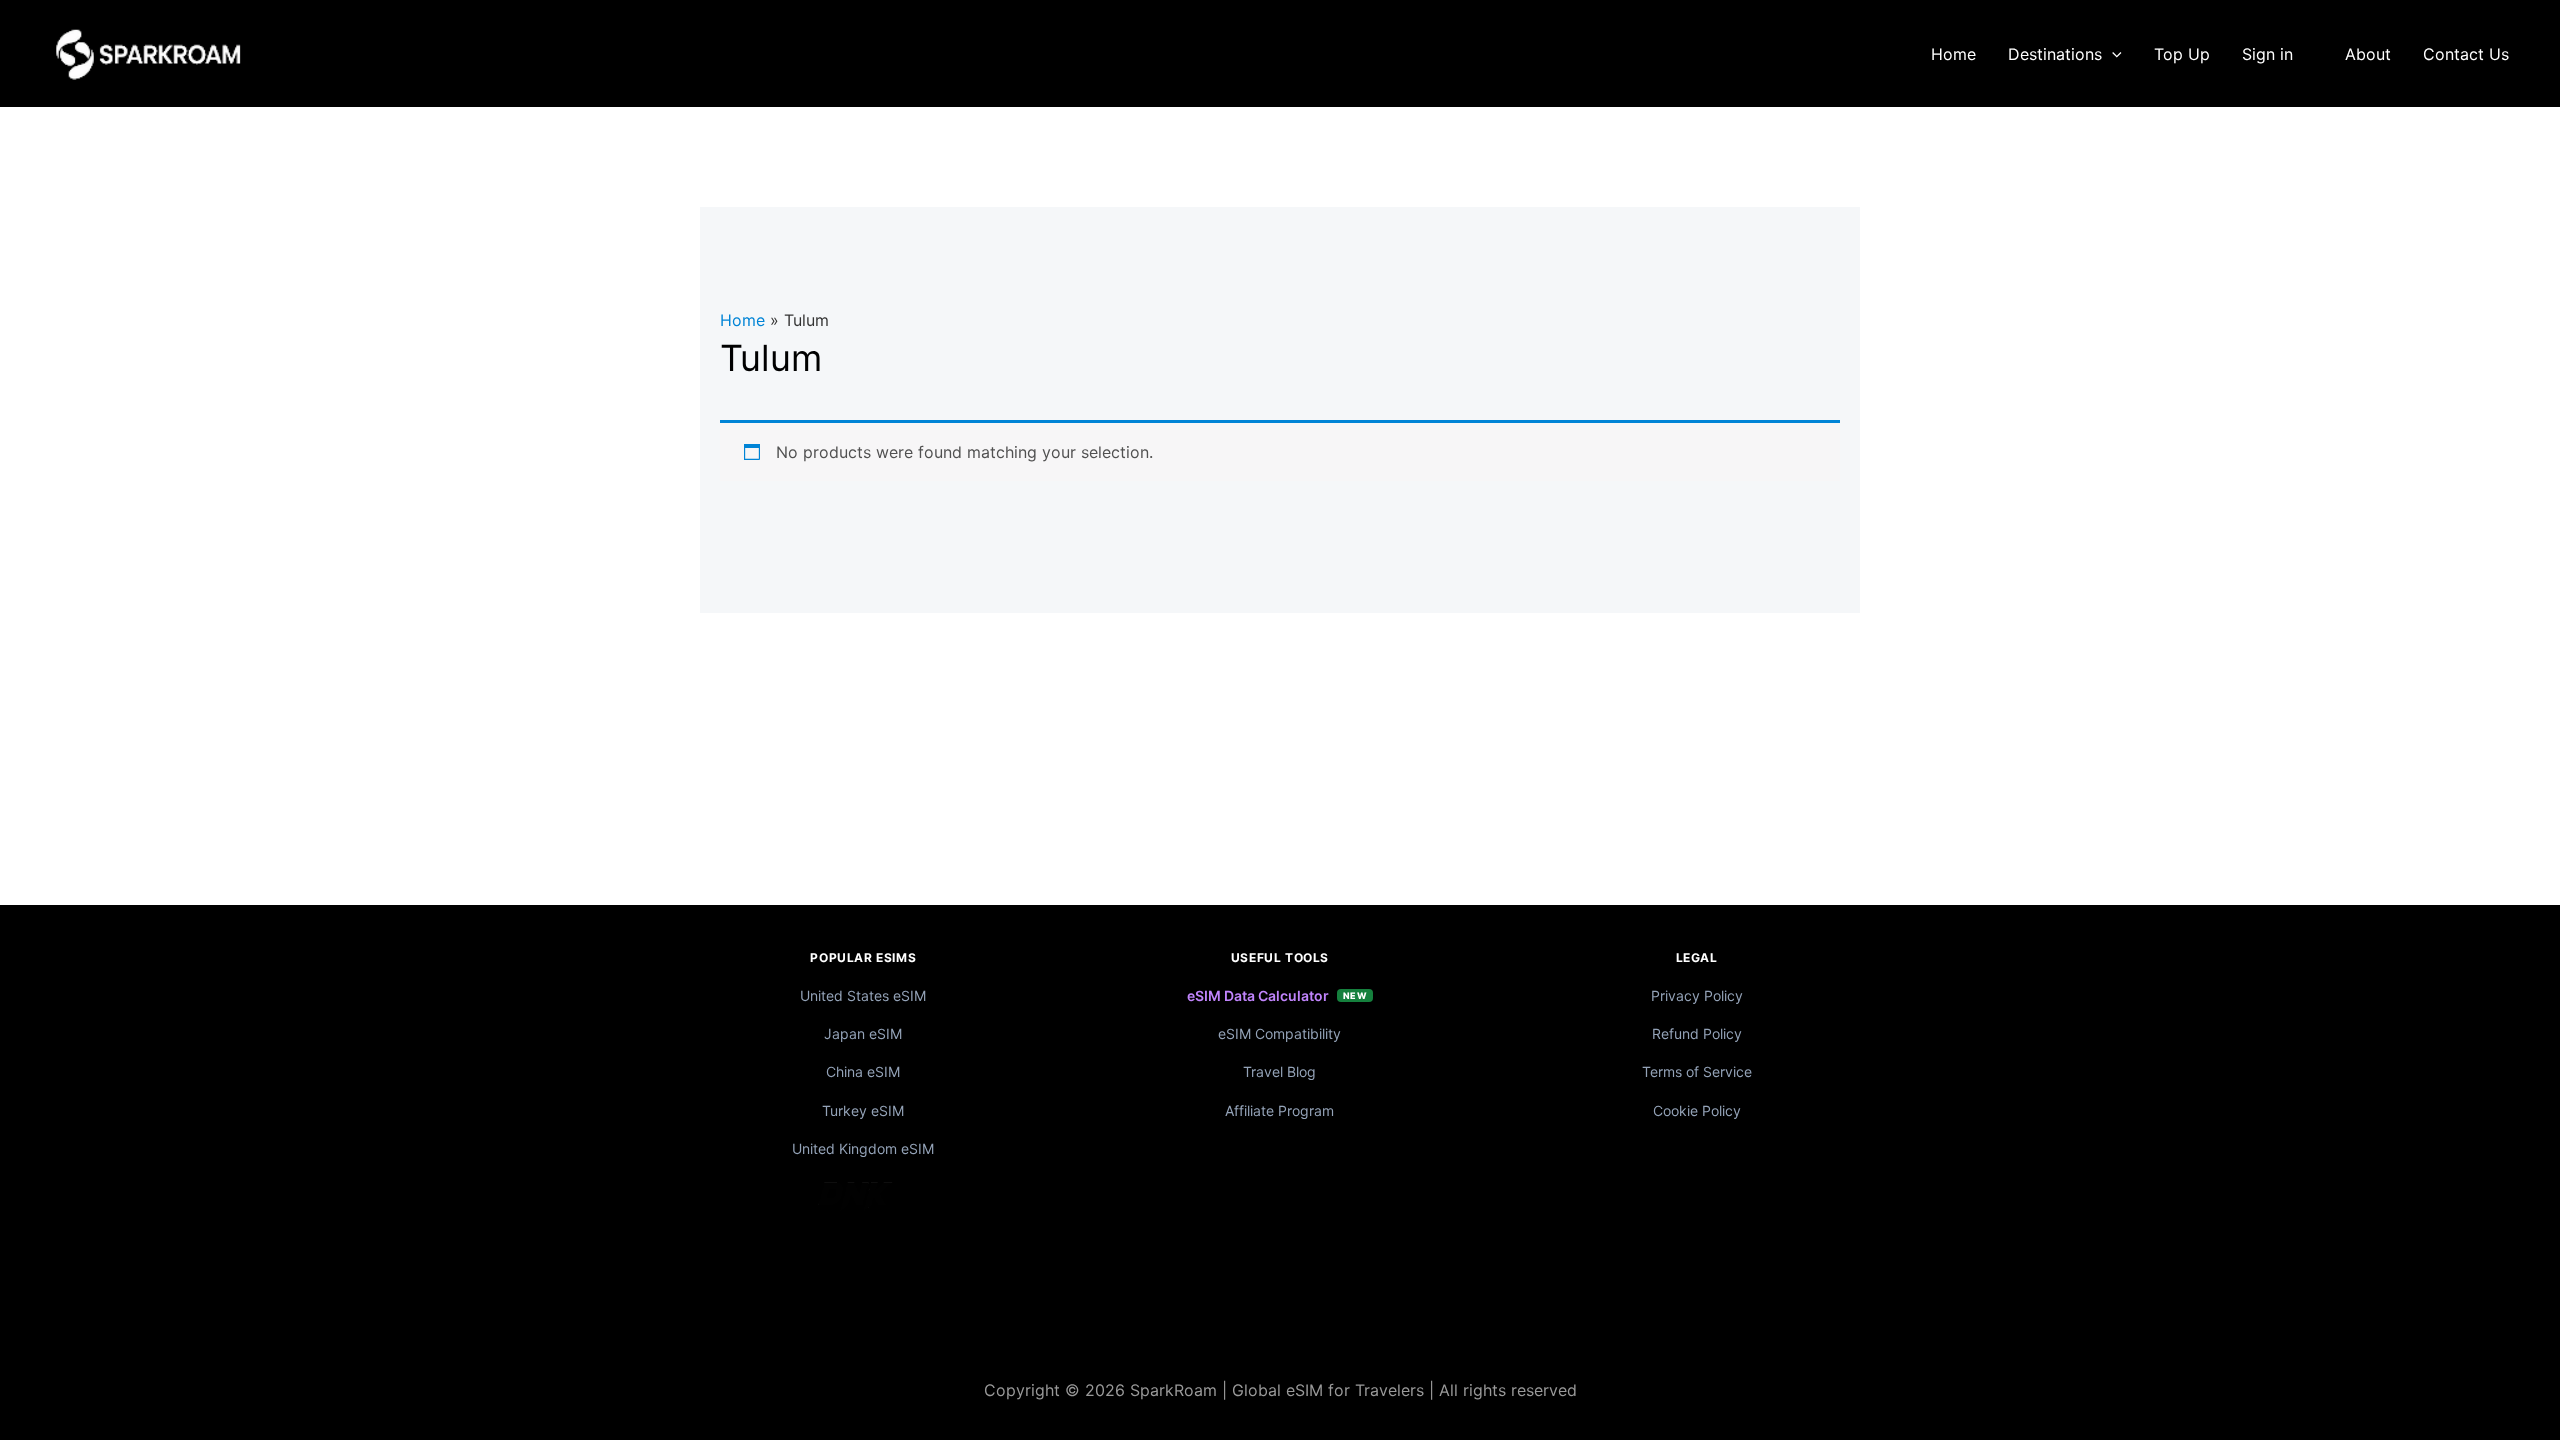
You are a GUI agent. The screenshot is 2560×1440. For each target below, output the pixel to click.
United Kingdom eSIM (863, 1148)
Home (742, 320)
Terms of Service (1697, 1071)
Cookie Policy (1697, 1110)
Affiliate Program (1279, 1110)
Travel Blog (1279, 1071)
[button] (2112, 54)
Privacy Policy (1697, 995)
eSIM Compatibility (1279, 1033)
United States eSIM (863, 995)
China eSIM (863, 1071)
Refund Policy (1697, 1033)
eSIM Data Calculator (1258, 995)
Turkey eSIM (863, 1110)
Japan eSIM (863, 1033)
